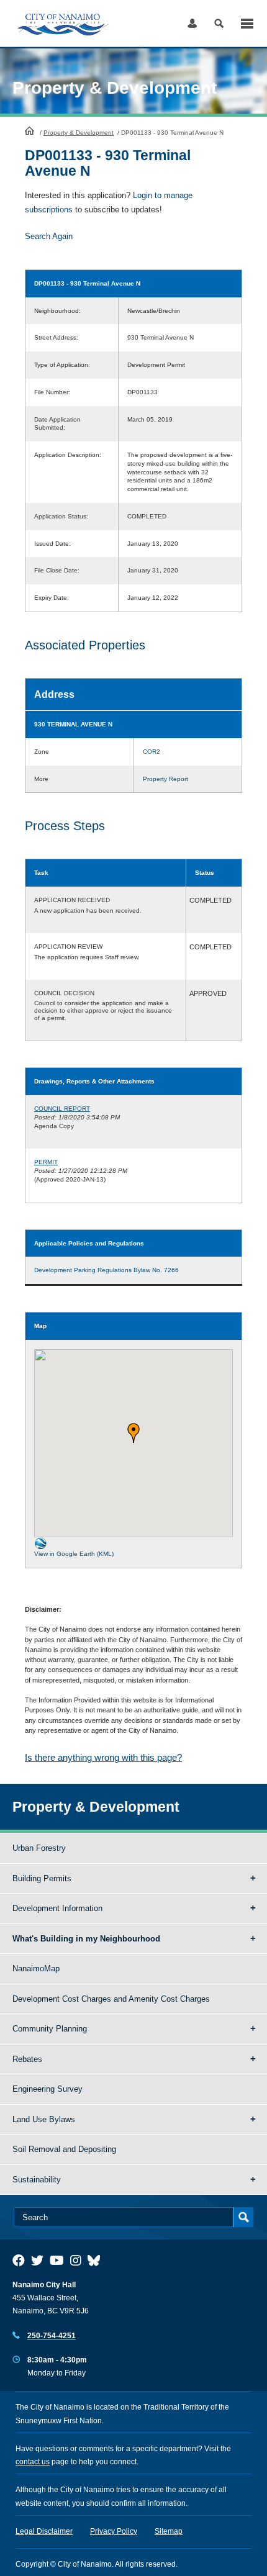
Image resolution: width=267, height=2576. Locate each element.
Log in (192, 23)
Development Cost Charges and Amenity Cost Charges (111, 1999)
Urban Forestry (39, 1848)
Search (219, 23)
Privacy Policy (114, 2531)
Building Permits (42, 1878)
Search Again (49, 236)
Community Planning (50, 2029)
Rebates (27, 2059)
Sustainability (37, 2180)
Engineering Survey (48, 2089)
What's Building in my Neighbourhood (86, 1939)
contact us (33, 2462)
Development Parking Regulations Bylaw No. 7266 (106, 1270)
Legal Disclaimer (44, 2531)
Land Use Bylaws (44, 2119)
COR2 (152, 752)
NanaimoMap (36, 1968)
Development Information (57, 1908)
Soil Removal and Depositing (64, 2149)
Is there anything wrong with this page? (103, 1757)
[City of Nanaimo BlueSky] (97, 2261)
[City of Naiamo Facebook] (19, 2261)
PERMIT (46, 1162)
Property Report (165, 779)
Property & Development (79, 133)
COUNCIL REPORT (62, 1109)
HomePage (29, 130)
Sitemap (169, 2531)
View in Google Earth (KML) (74, 1554)
